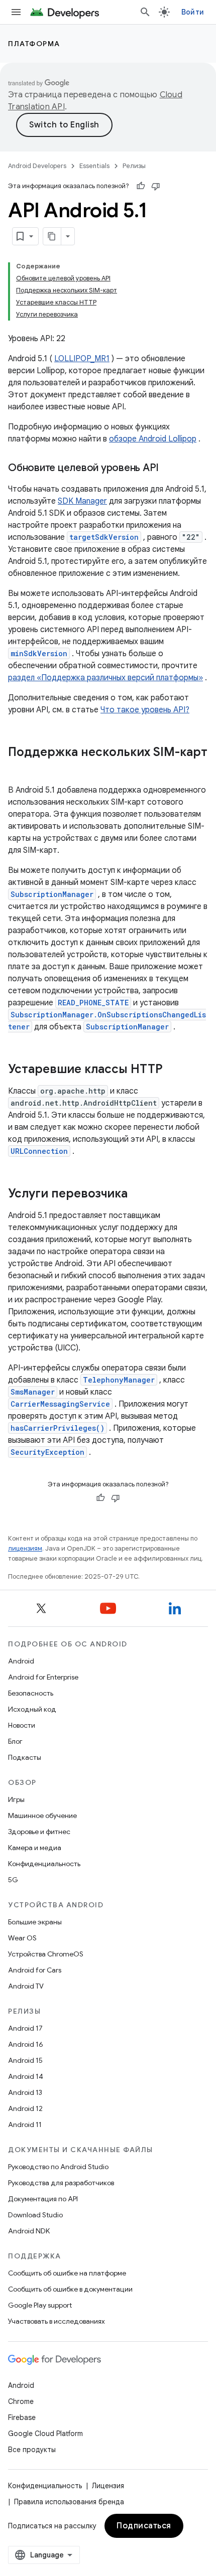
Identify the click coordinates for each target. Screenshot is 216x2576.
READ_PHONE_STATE (93, 1003)
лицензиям (25, 1548)
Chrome (21, 2401)
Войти (193, 12)
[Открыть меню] (16, 12)
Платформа (34, 44)
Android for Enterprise (43, 1677)
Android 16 (26, 2044)
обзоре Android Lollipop (153, 439)
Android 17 (25, 2028)
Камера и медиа (35, 1848)
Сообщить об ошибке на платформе (67, 2273)
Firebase (22, 2417)
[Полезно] (141, 186)
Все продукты (32, 2450)
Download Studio (35, 2215)
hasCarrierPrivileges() (58, 1428)
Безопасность (31, 1693)
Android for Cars (35, 1970)
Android (21, 1661)
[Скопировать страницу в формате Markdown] (52, 236)
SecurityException (47, 1452)
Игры (16, 1799)
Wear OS (22, 1938)
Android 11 (25, 2125)
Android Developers (37, 166)
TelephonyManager (119, 1380)
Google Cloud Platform (45, 2434)
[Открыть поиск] (145, 12)
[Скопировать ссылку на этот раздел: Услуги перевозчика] (138, 1194)
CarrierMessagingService (60, 1404)
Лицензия (108, 2486)
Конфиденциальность (44, 1864)
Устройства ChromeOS (46, 1954)
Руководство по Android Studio (58, 2167)
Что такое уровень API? (145, 710)
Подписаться (144, 2526)
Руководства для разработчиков (61, 2183)
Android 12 (25, 2108)
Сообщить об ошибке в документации (70, 2289)
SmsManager (33, 1392)
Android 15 (25, 2060)
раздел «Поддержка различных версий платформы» (105, 678)
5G (13, 1880)
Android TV (26, 1986)
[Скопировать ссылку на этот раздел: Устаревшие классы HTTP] (173, 1070)
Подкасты (25, 1757)
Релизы (134, 166)
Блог (15, 1741)
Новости (22, 1725)
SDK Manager (82, 501)
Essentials (94, 166)
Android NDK (29, 2231)
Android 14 (26, 2076)
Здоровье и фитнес (39, 1832)
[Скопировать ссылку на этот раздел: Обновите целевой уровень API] (169, 469)
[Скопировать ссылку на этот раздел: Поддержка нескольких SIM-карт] (18, 769)
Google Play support (40, 2305)
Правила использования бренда (69, 2502)
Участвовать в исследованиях (57, 2321)
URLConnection (39, 1151)
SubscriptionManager (52, 894)
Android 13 (25, 2092)
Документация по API (43, 2199)
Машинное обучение (42, 1815)
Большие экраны (35, 1922)
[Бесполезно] (156, 186)
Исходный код (32, 1709)
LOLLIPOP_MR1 (82, 359)
